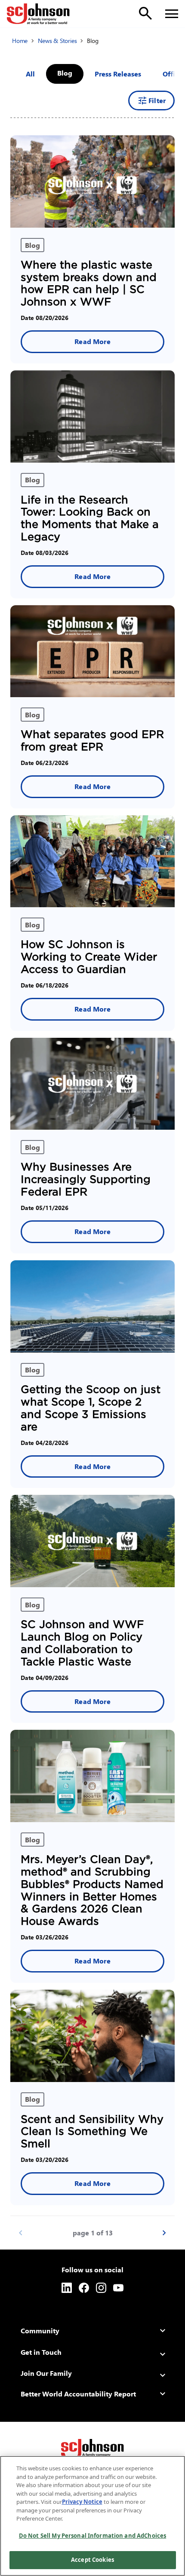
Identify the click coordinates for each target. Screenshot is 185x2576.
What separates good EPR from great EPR (92, 741)
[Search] (145, 13)
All (30, 74)
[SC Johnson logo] (92, 2449)
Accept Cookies (92, 2560)
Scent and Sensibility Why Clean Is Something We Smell (92, 2132)
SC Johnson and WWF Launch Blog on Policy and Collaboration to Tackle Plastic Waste (82, 1643)
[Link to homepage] (38, 14)
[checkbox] (118, 74)
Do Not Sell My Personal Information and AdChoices (92, 2536)
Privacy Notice (82, 2502)
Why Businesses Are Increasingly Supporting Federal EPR (86, 1179)
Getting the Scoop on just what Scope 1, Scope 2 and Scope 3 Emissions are (91, 1408)
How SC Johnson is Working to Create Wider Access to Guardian (89, 957)
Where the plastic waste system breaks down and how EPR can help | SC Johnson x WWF (89, 283)
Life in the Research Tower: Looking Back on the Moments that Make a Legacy (90, 518)
